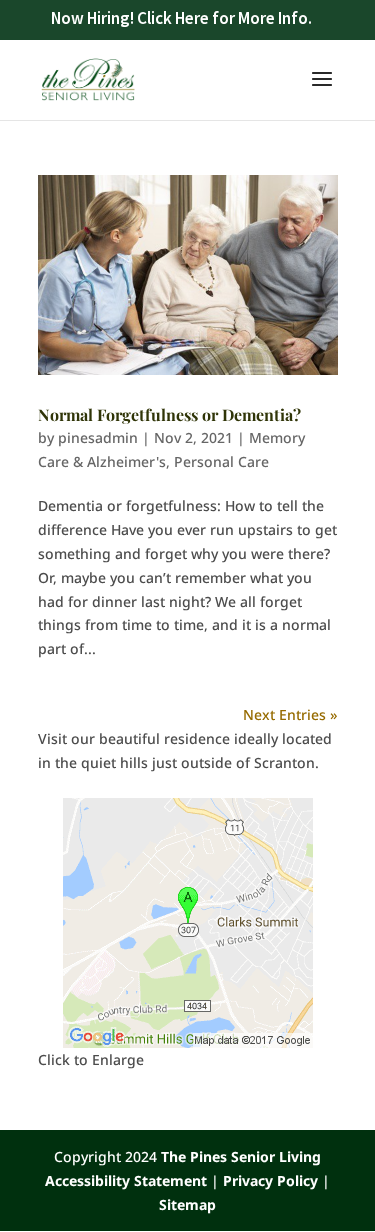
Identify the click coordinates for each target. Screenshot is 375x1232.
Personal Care (221, 461)
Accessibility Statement (126, 1180)
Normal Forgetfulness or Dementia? (169, 414)
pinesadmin (98, 437)
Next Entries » (290, 714)
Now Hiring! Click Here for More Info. (181, 18)
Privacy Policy (270, 1180)
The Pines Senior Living (241, 1156)
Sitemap (187, 1204)
